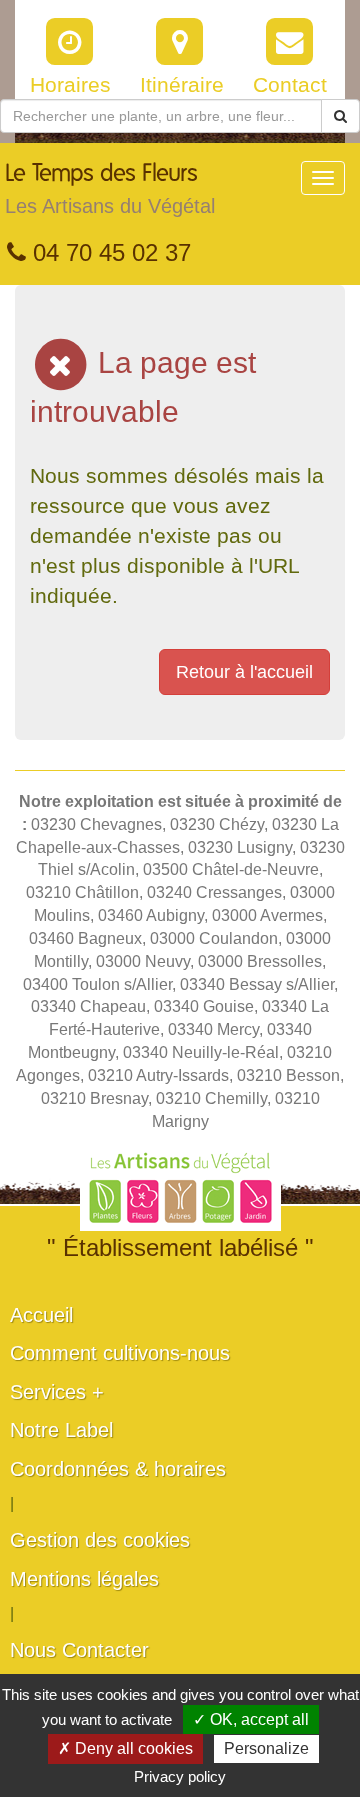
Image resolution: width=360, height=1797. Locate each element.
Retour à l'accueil (244, 672)
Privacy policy (180, 1776)
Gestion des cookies (100, 1540)
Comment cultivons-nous (120, 1353)
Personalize (266, 1748)
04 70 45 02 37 (108, 252)
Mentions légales (84, 1579)
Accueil (41, 1315)
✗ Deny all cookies (125, 1748)
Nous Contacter (79, 1650)
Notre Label (61, 1430)
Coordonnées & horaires (118, 1469)
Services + (57, 1392)
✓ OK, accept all (251, 1719)
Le (110, 189)
